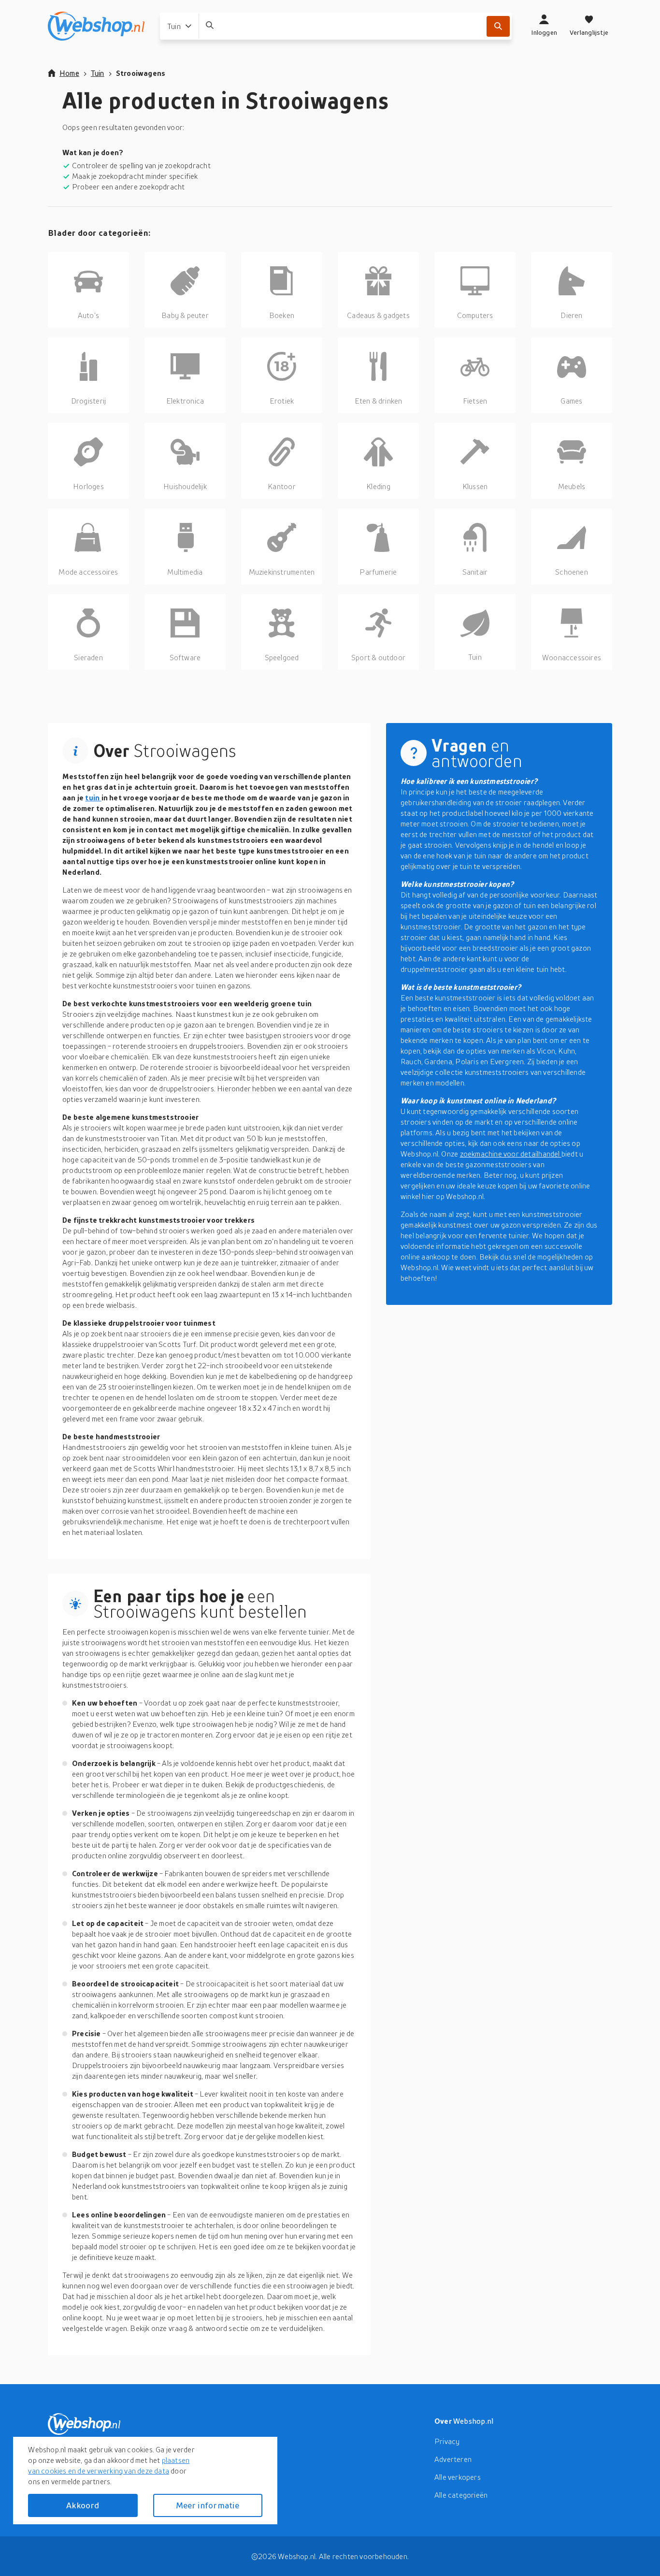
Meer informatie (208, 2505)
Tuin (98, 73)
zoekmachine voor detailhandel (511, 1154)
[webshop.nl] (96, 26)
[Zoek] (498, 26)
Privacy (447, 2441)
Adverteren (453, 2459)
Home (69, 73)
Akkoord (83, 2505)
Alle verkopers (458, 2477)
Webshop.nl (473, 2421)
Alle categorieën (461, 2495)
